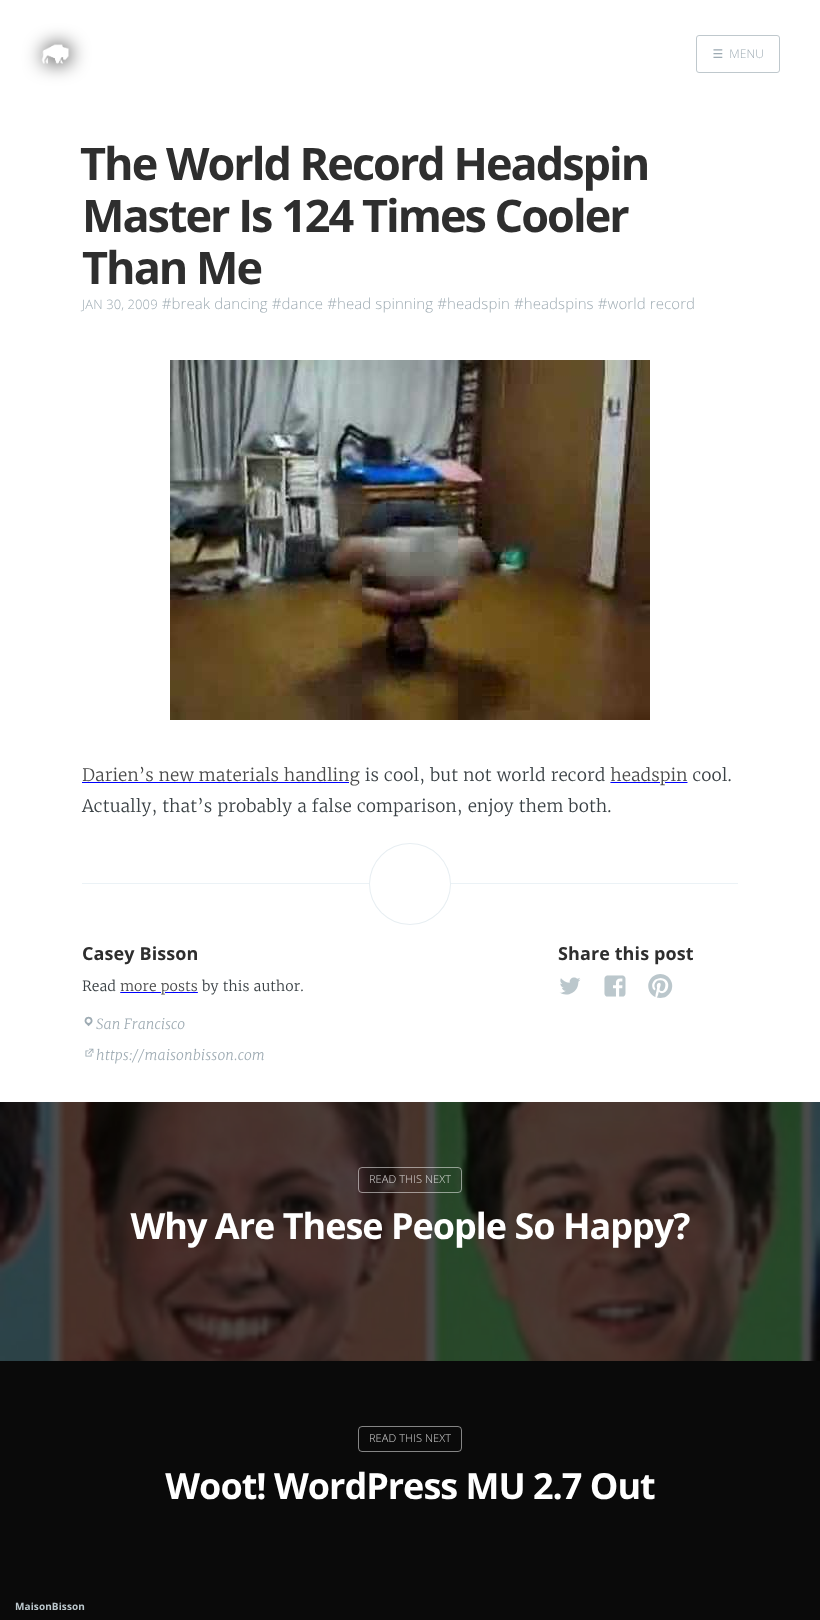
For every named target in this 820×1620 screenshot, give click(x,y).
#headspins (554, 304)
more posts (159, 986)
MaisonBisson (50, 1606)
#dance (297, 304)
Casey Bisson (140, 954)
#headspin (473, 304)
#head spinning (380, 304)
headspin (648, 775)
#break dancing (215, 304)
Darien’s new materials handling (221, 775)
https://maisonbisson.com (180, 1055)
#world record (646, 304)
